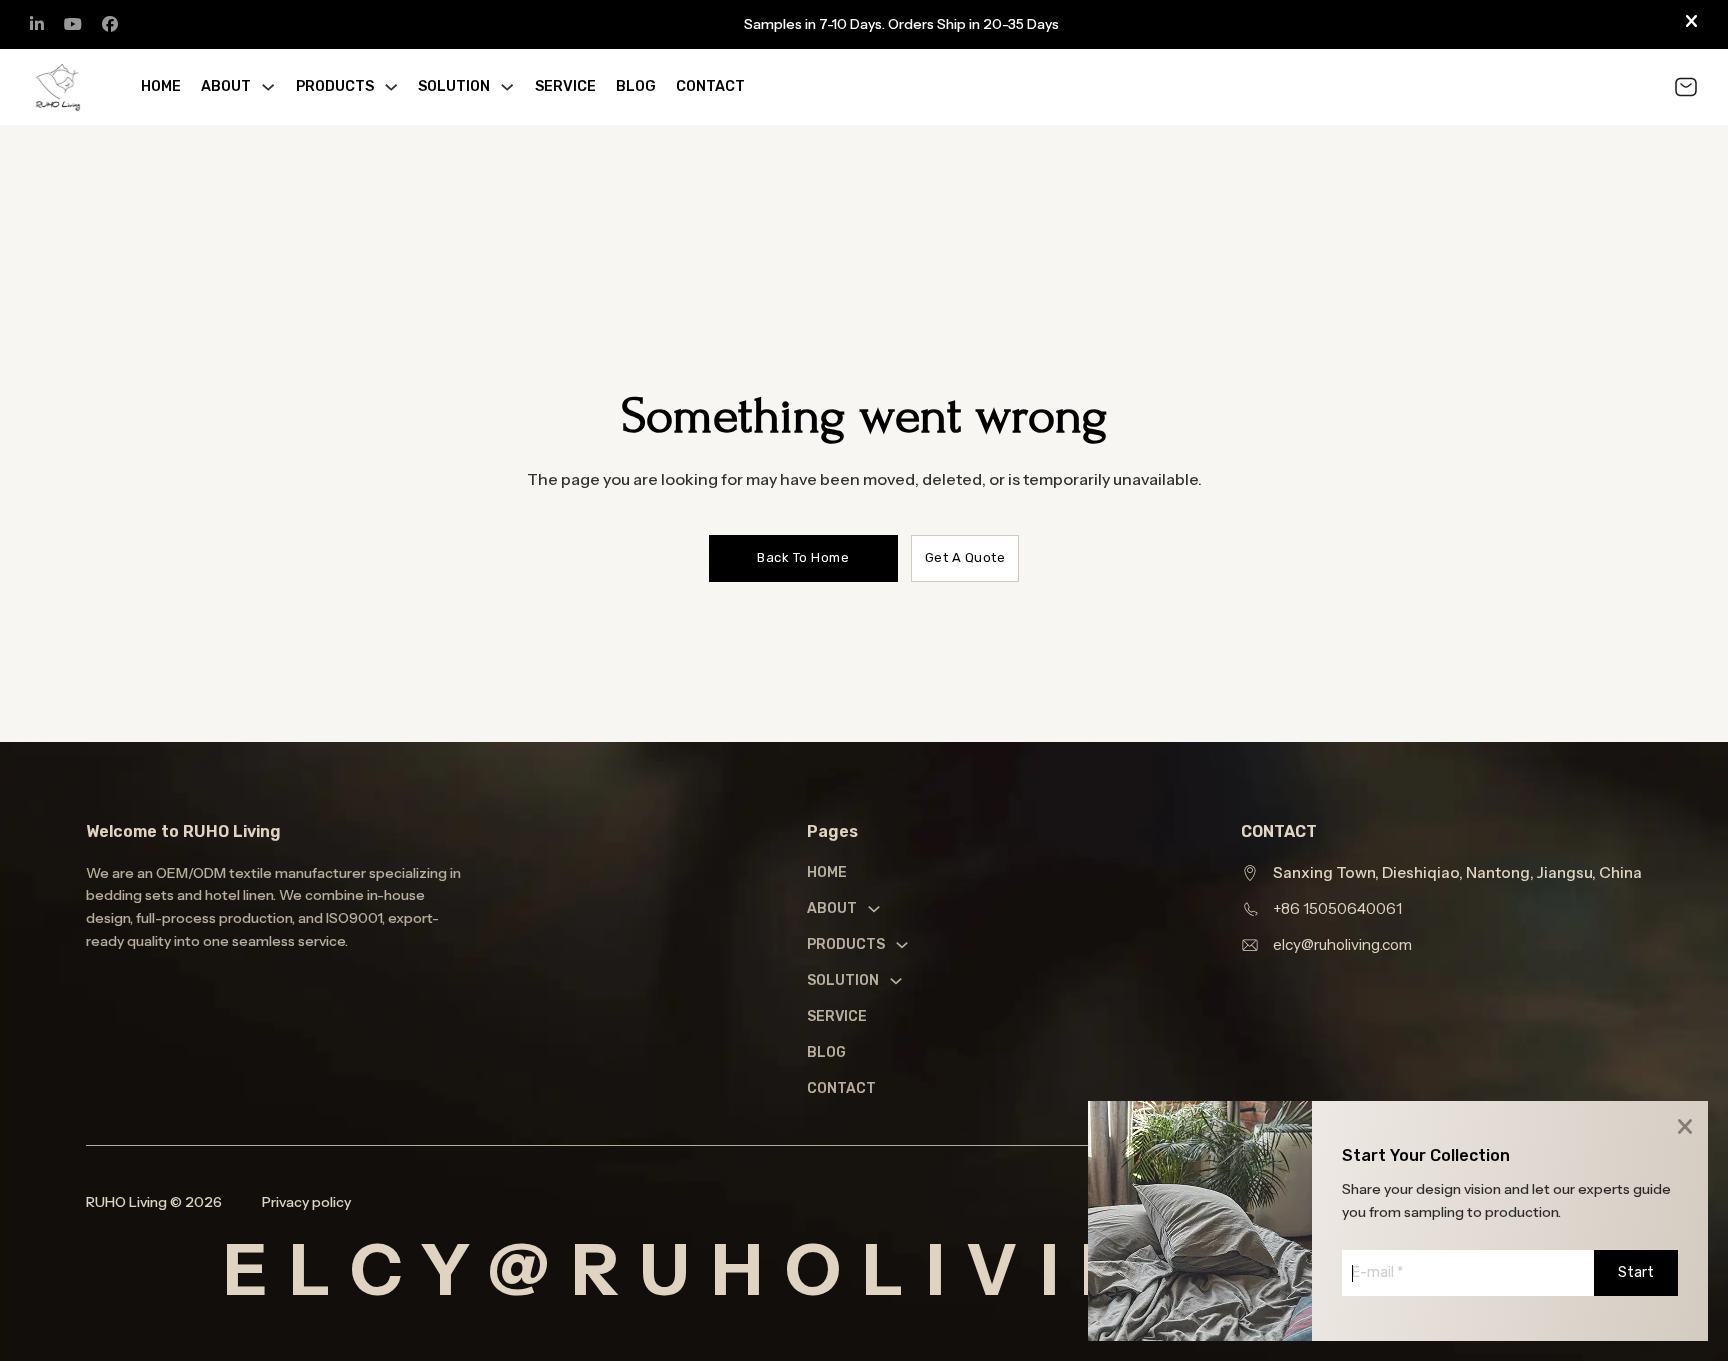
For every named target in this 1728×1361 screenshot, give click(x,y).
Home (161, 86)
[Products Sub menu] (391, 87)
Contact (710, 86)
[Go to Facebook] (110, 24)
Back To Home (803, 557)
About (226, 86)
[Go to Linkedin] (37, 24)
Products (335, 86)
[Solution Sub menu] (507, 87)
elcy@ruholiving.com (1342, 944)
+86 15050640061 (1337, 908)
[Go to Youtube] (73, 24)
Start (1636, 1272)
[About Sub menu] (268, 87)
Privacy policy (306, 1202)
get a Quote (965, 557)
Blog (636, 86)
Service (565, 86)
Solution (454, 86)
